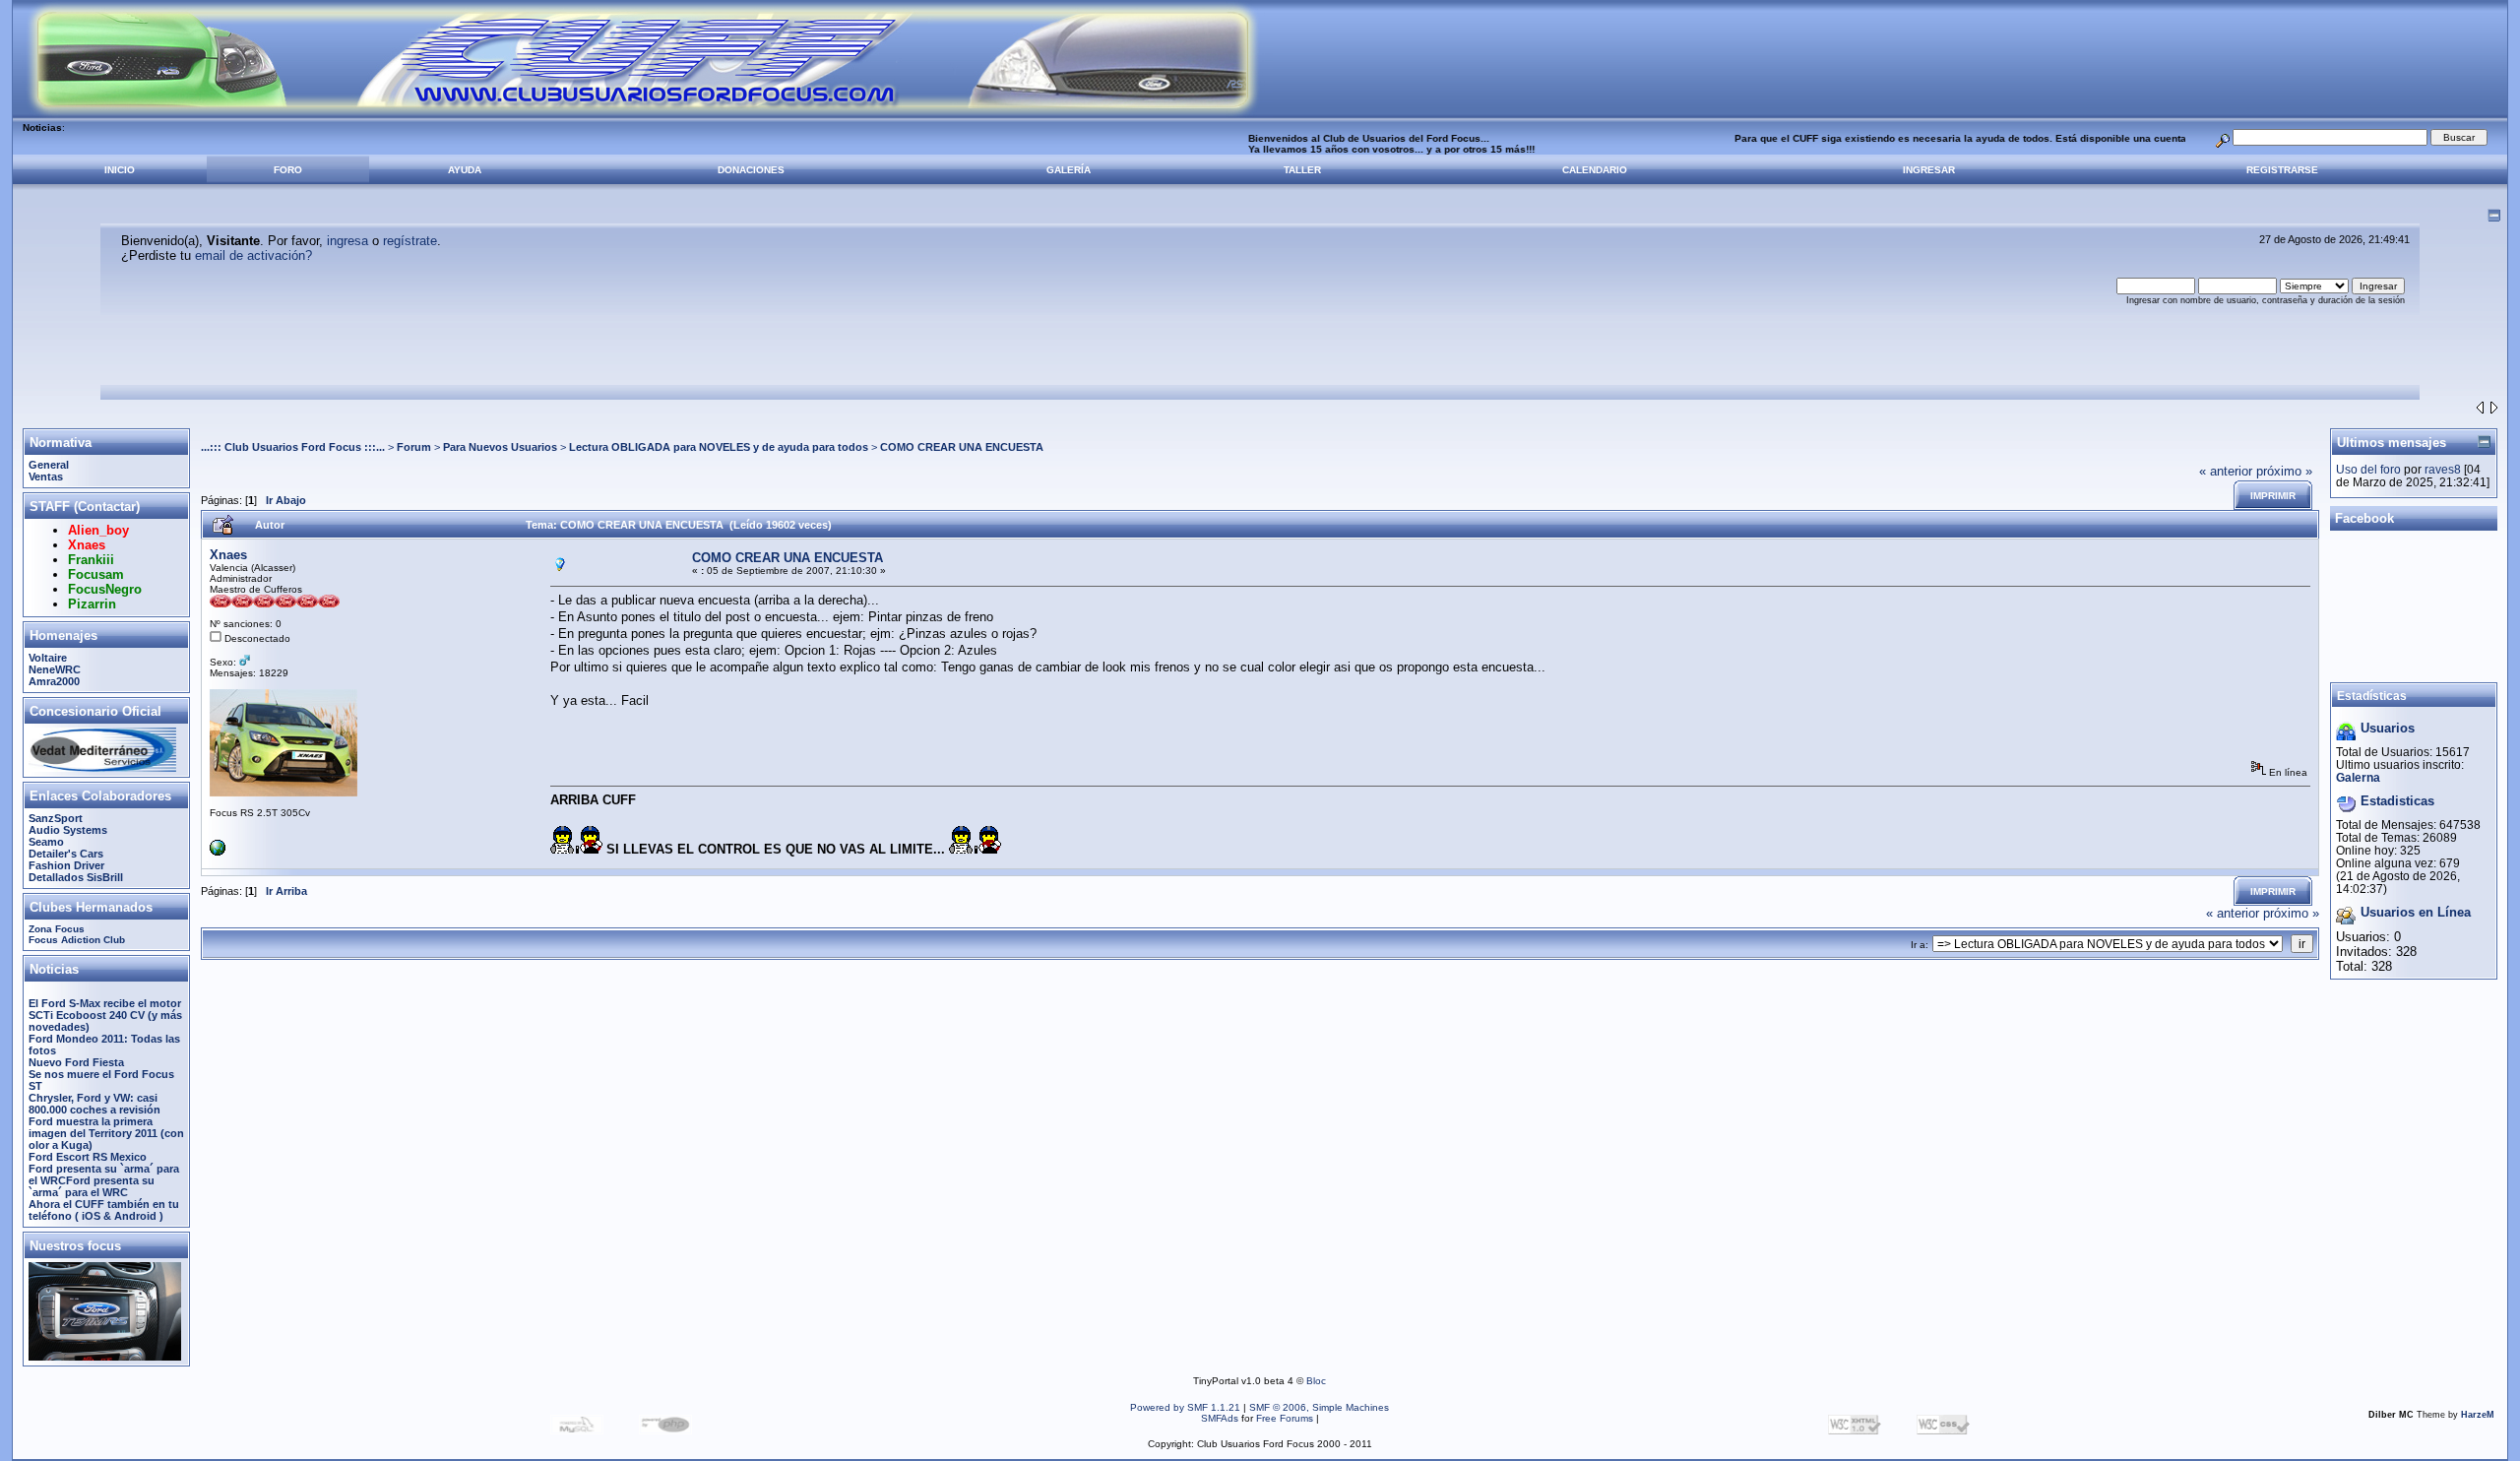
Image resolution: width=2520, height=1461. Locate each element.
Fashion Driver (66, 865)
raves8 (2443, 469)
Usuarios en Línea (2416, 912)
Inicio (120, 170)
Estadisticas (2397, 801)
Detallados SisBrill (76, 877)
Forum (414, 447)
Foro (288, 170)
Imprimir (2273, 496)
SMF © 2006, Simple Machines (1319, 1407)
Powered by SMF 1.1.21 (1185, 1407)
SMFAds (1220, 1418)
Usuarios (2388, 728)
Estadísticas (2372, 696)
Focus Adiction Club (77, 940)
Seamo (46, 842)
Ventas (46, 476)
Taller (1302, 170)
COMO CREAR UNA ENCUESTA (962, 447)
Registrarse (2282, 170)
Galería (1069, 170)
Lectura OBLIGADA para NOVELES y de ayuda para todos (719, 447)
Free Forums (1285, 1418)
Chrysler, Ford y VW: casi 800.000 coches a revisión (94, 1104)
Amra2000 (54, 681)
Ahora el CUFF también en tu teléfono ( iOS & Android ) (104, 1210)
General (49, 465)
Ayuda (465, 170)
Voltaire (48, 658)
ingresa (347, 241)
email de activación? (253, 255)
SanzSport (56, 818)
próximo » (2284, 471)
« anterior (2226, 471)
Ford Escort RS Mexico (88, 1157)
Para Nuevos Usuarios (500, 447)
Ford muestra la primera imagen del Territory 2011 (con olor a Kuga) (106, 1133)
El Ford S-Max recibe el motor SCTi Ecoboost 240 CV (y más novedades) (105, 1015)
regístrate (410, 241)
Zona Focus (57, 929)
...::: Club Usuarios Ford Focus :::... (293, 447)
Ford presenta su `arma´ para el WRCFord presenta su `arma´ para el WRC (104, 1180)
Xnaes (228, 555)
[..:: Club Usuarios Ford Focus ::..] (218, 852)
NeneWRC (55, 669)
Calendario (1595, 170)
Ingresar (1929, 170)
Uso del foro (2368, 469)
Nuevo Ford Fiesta (76, 1062)
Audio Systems (68, 830)
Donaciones (751, 170)
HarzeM (2478, 1415)
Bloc (1316, 1381)
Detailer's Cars (66, 854)
